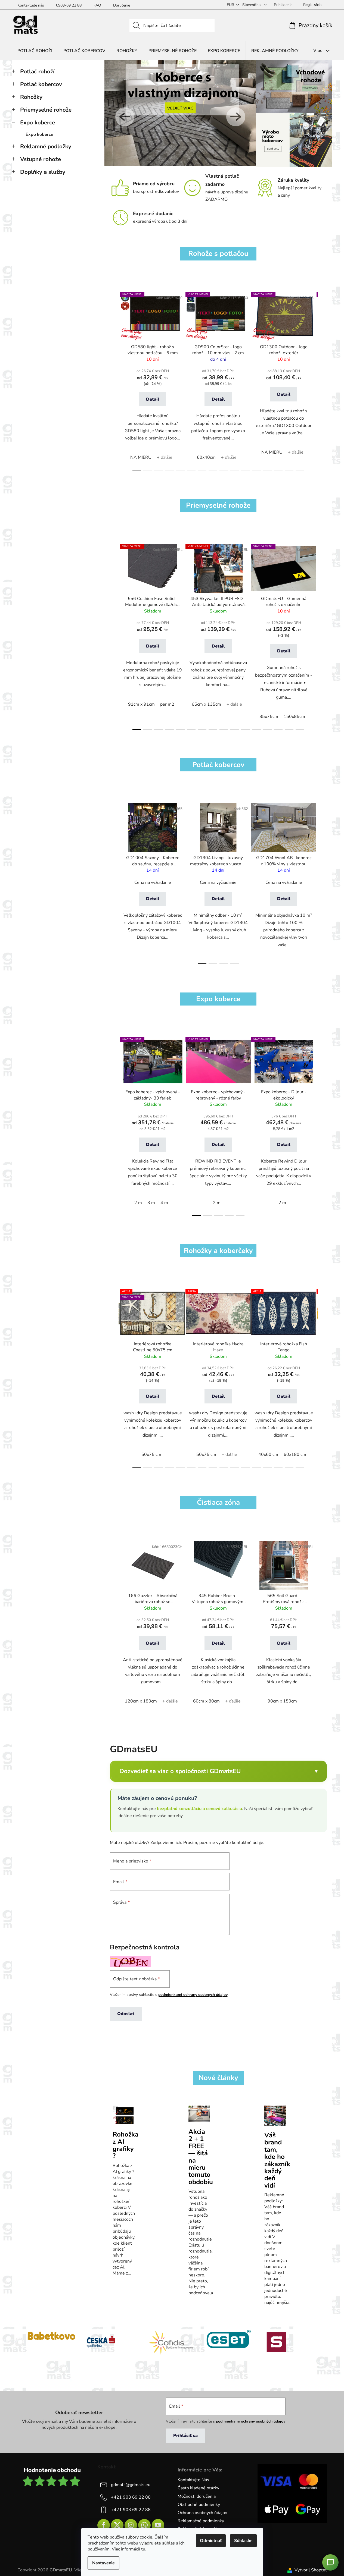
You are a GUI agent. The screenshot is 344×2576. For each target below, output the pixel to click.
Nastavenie (103, 2563)
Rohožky (31, 97)
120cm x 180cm (141, 1701)
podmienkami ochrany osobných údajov (251, 2421)
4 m (164, 1203)
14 (289, 470)
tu (143, 2549)
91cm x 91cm (141, 704)
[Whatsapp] (144, 2525)
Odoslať (126, 2014)
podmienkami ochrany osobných (187, 1995)
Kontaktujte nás (31, 5)
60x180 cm (295, 1455)
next (323, 380)
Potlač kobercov (41, 84)
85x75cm (269, 717)
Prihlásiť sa (185, 2436)
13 (278, 470)
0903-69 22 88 (69, 5)
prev (114, 380)
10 (246, 470)
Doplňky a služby (43, 172)
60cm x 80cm (206, 1701)
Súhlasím (243, 2541)
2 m (138, 1203)
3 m (151, 1203)
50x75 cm (151, 1455)
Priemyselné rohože (46, 110)
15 (300, 470)
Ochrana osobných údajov (202, 2513)
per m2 (167, 704)
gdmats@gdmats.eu (131, 2485)
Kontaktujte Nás (193, 2480)
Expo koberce (38, 122)
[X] (117, 2525)
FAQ (97, 5)
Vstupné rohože (41, 159)
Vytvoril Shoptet (311, 2570)
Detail (153, 399)
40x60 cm (268, 1455)
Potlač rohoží (37, 71)
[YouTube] (158, 2525)
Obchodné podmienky (199, 2505)
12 (267, 470)
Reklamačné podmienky (201, 2521)
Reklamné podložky (46, 146)
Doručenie (122, 5)
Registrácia (312, 5)
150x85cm (294, 717)
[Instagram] (131, 2525)
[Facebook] (104, 2525)
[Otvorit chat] (330, 2562)
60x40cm (206, 457)
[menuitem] (35, 51)
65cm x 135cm (206, 704)
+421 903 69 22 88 (131, 2497)
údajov (222, 1995)
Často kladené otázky (198, 2488)
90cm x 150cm (282, 1701)
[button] (121, 113)
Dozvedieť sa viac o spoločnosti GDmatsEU (180, 1771)
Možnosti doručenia (197, 2496)
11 (256, 470)
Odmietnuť (211, 2541)
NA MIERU (141, 457)
